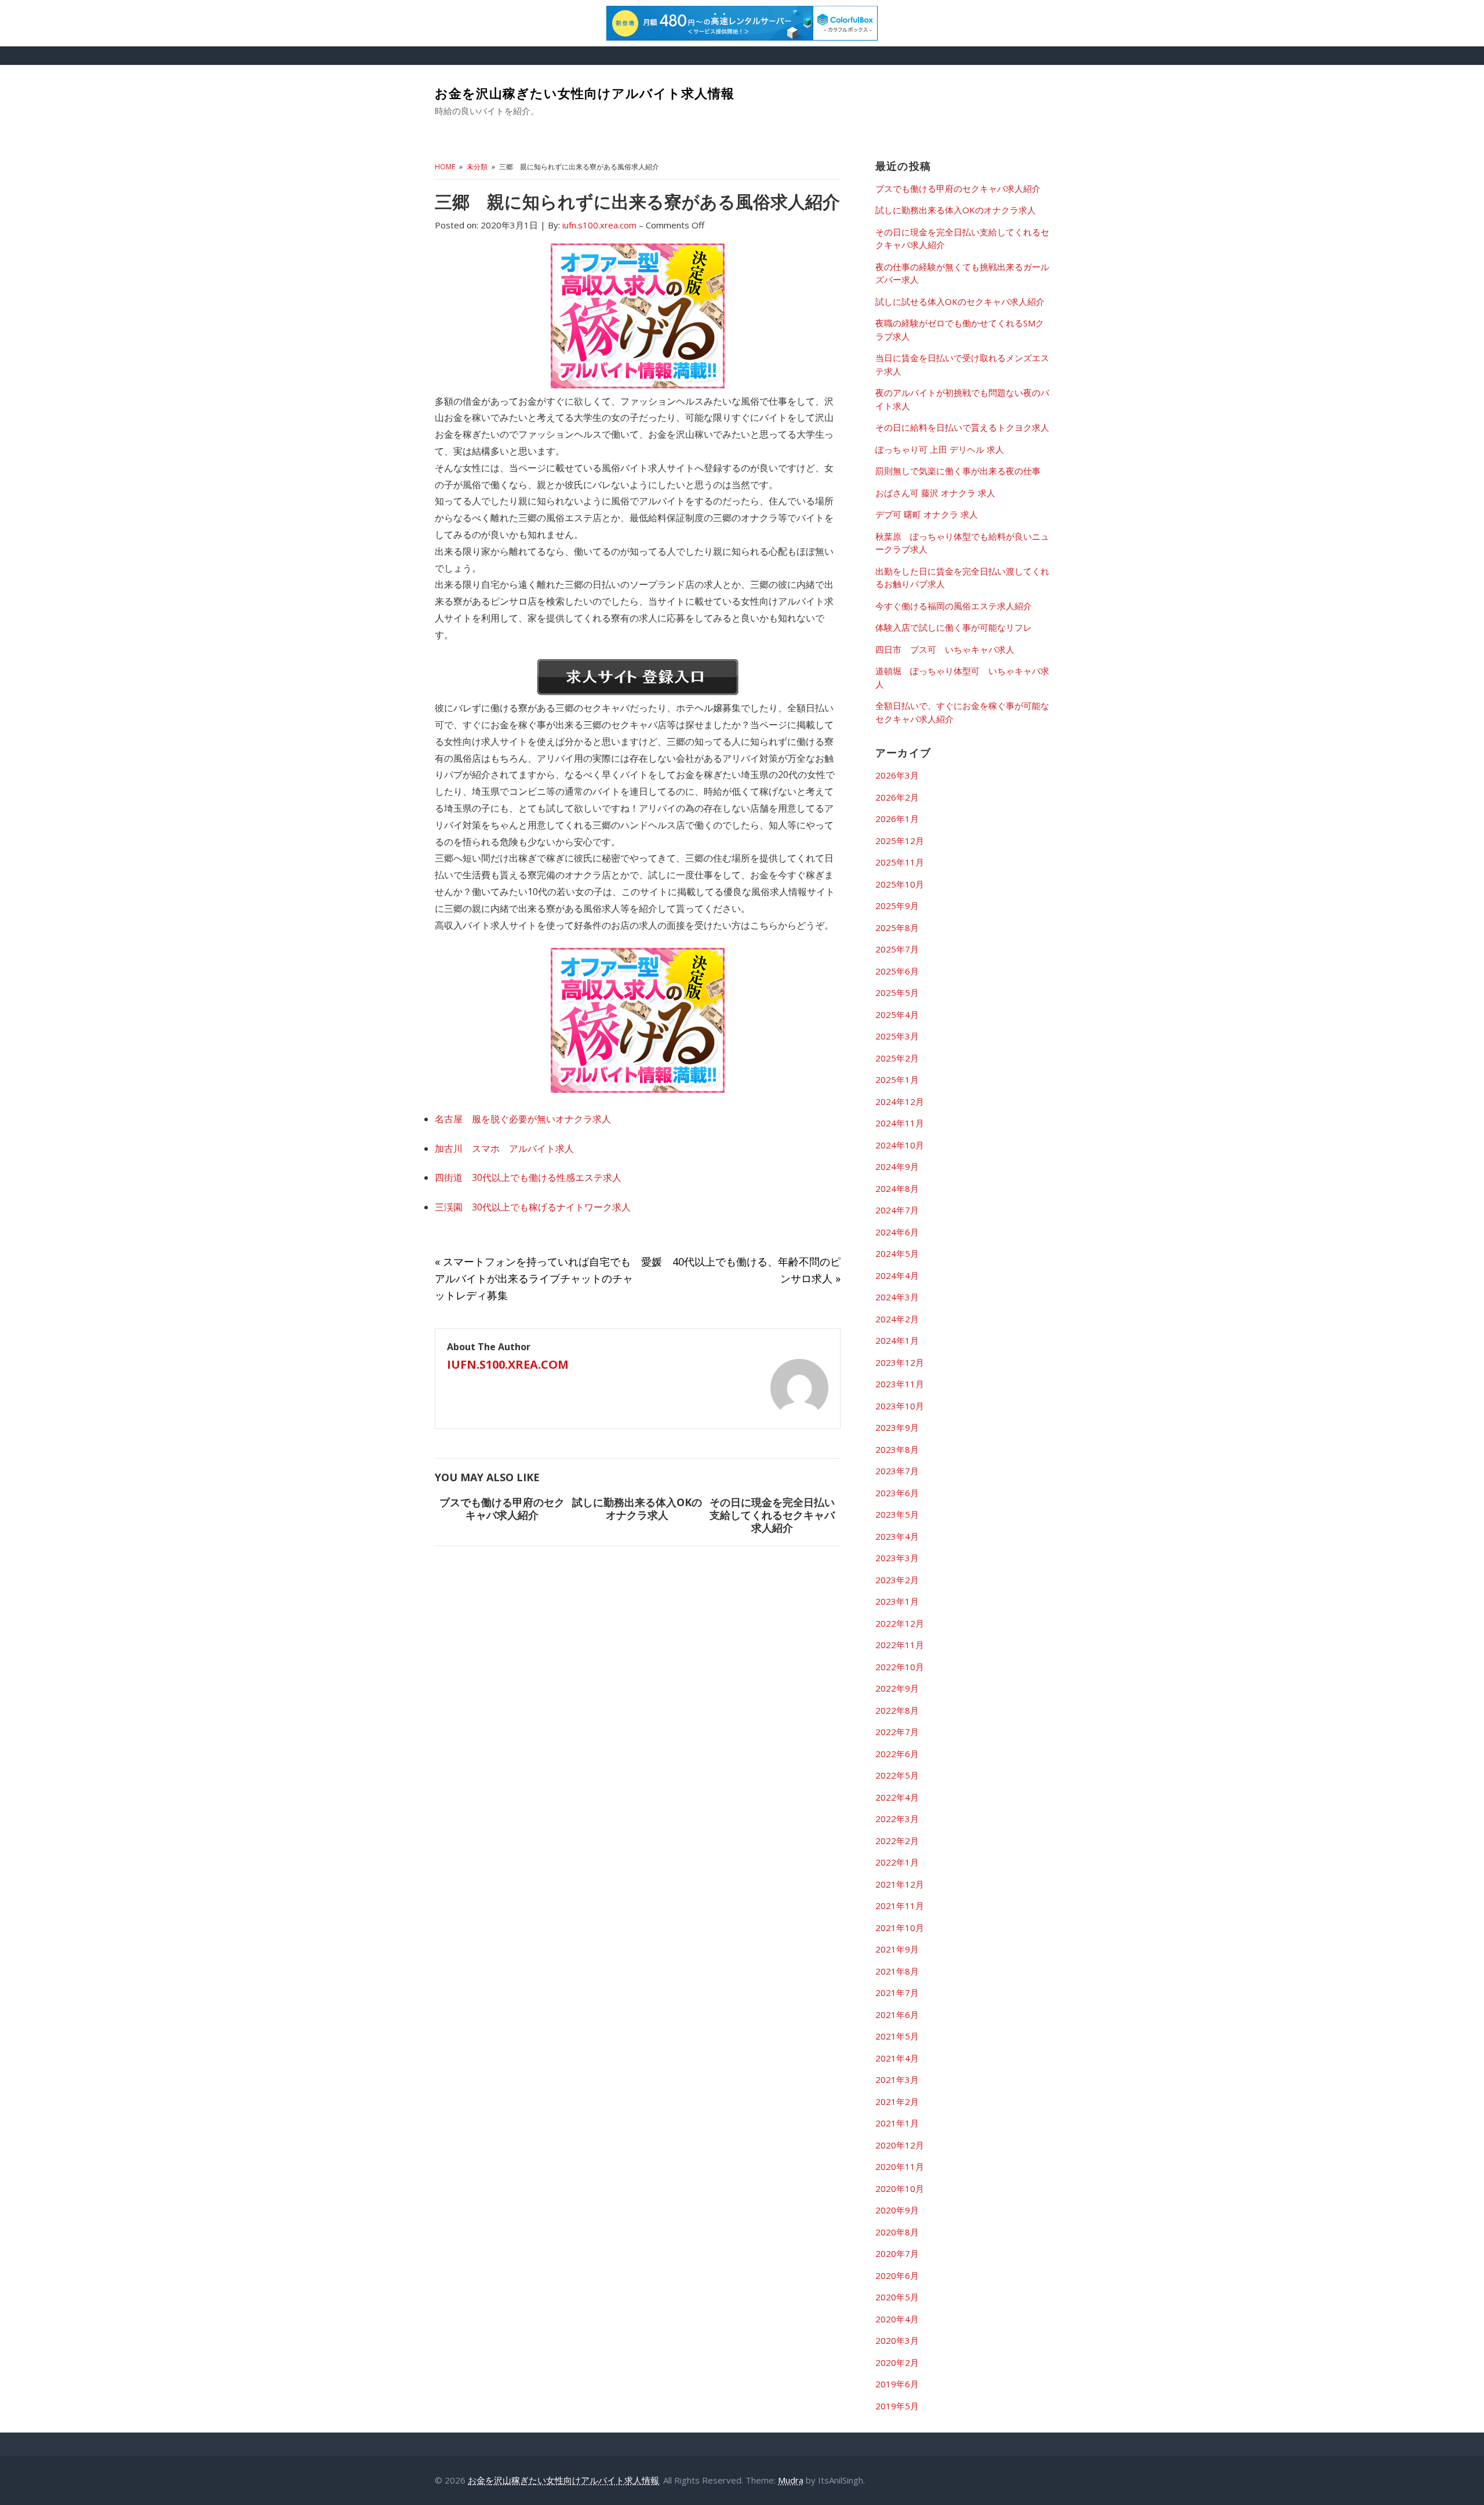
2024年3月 (897, 1297)
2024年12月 (900, 1101)
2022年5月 (897, 1775)
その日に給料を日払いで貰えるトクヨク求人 (962, 427)
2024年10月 (900, 1145)
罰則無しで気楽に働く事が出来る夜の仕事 (958, 471)
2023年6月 (897, 1493)
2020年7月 (897, 2253)
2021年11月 (900, 1906)
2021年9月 (897, 1949)
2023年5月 (897, 1514)
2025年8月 (897, 928)
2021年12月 (900, 1884)
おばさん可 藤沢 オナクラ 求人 (935, 493)
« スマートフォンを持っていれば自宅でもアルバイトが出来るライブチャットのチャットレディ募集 (534, 1278)
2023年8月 (897, 1449)
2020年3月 (897, 2340)
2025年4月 (897, 1015)
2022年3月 (897, 1819)
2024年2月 (897, 1319)
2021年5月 (897, 2036)
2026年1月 (897, 819)
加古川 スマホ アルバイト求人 (504, 1148)
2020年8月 (897, 2232)
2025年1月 (897, 1079)
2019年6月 (897, 2384)
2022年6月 (897, 1754)
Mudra (791, 2480)
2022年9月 (897, 1688)
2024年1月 (897, 1340)
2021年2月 (897, 2102)
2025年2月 (897, 1058)
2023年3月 (897, 1558)
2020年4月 (897, 2319)
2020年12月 (900, 2145)
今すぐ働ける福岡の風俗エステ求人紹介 (954, 606)
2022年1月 (897, 1862)
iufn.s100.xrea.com (508, 1364)
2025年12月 (900, 841)
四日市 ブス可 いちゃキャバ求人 (945, 649)
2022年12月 (900, 1623)
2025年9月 (897, 906)
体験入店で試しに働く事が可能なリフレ (954, 627)
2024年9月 (897, 1166)
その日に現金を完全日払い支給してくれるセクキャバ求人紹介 (772, 1515)
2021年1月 (897, 2123)
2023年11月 (900, 1384)
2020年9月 (897, 2210)
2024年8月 (897, 1188)
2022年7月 (897, 1732)
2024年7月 (897, 1210)
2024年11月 (900, 1123)
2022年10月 (900, 1667)
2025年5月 (897, 992)
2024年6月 (897, 1232)
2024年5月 (897, 1253)
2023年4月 (897, 1536)
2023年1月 (897, 1601)
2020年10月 (900, 2188)
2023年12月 (900, 1362)
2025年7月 (897, 949)
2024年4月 (897, 1275)
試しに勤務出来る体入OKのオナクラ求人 (637, 1508)
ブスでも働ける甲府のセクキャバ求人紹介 (502, 1508)
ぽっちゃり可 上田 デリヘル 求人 (940, 449)
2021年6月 (897, 2015)
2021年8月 (897, 1971)
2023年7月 (897, 1471)
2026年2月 (897, 797)
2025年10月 (900, 884)
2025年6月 (897, 971)
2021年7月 (897, 1993)
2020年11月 (900, 2166)
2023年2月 (897, 1580)
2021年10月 (900, 1928)
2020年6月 (897, 2275)
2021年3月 (897, 2079)
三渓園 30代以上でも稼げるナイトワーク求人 (533, 1207)
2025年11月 (900, 862)
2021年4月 (897, 2058)
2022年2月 (897, 1841)
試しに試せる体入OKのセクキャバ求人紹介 (960, 301)
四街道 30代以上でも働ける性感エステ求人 (528, 1177)
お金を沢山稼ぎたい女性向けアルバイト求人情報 (585, 93)
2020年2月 (897, 2362)
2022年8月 (897, 1710)
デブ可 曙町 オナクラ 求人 (927, 514)
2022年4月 (897, 1797)
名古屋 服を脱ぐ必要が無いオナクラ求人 (523, 1119)
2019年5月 (897, 2406)
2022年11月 (900, 1645)
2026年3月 (897, 775)
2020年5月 (897, 2297)
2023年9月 (897, 1427)
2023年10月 (900, 1406)
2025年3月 (897, 1036)
